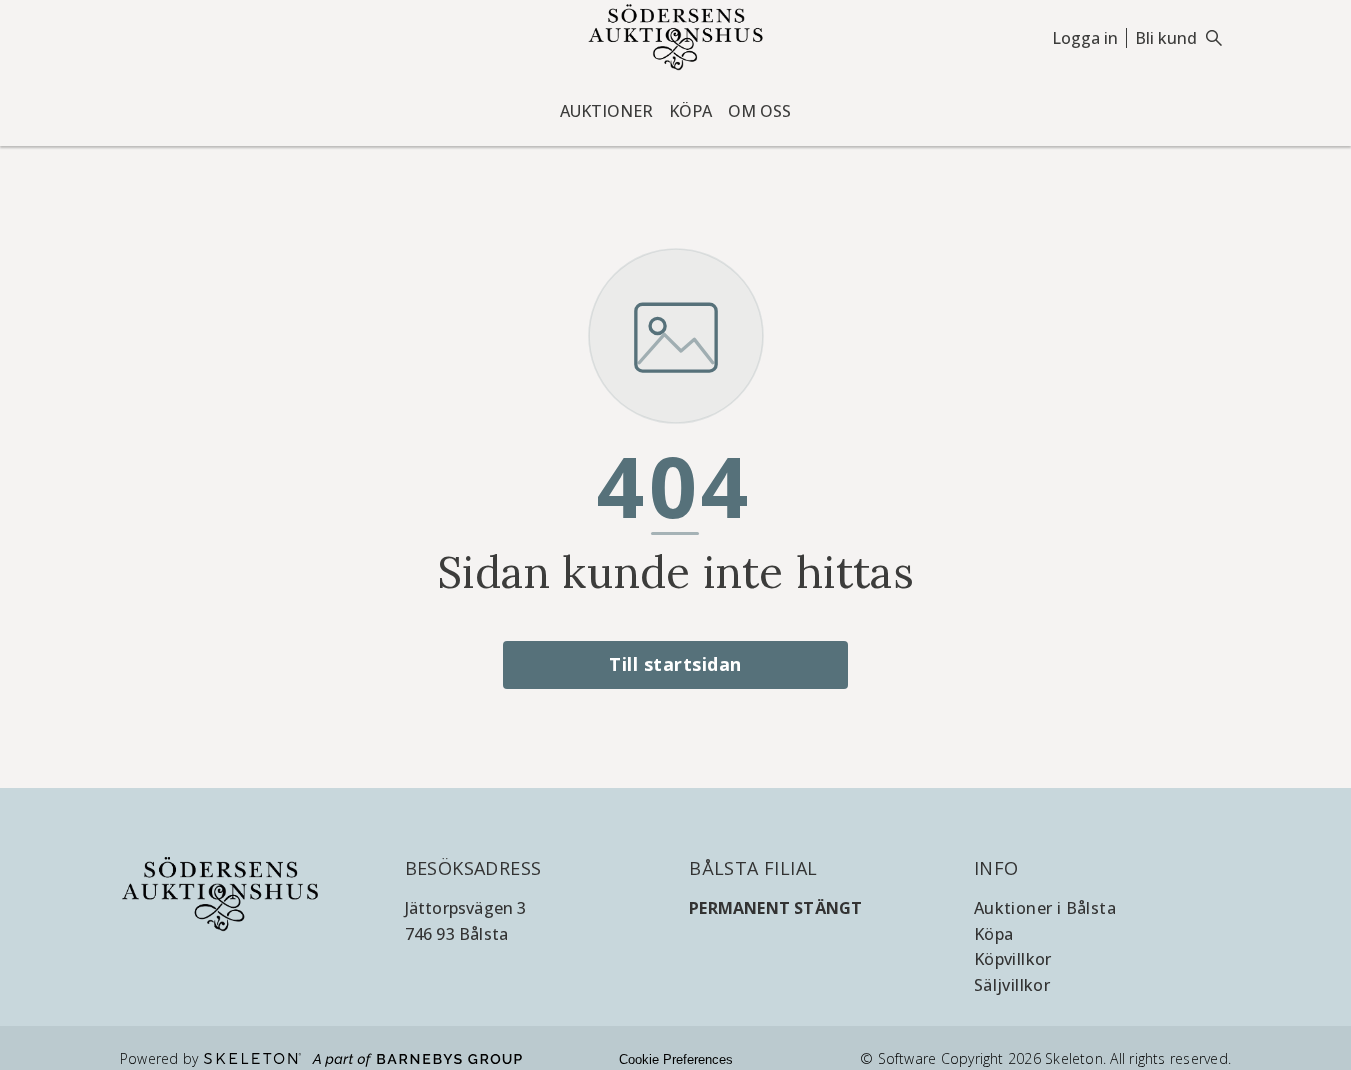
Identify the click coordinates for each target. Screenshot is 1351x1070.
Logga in (1085, 38)
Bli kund (1166, 38)
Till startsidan (675, 664)
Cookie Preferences (676, 1059)
